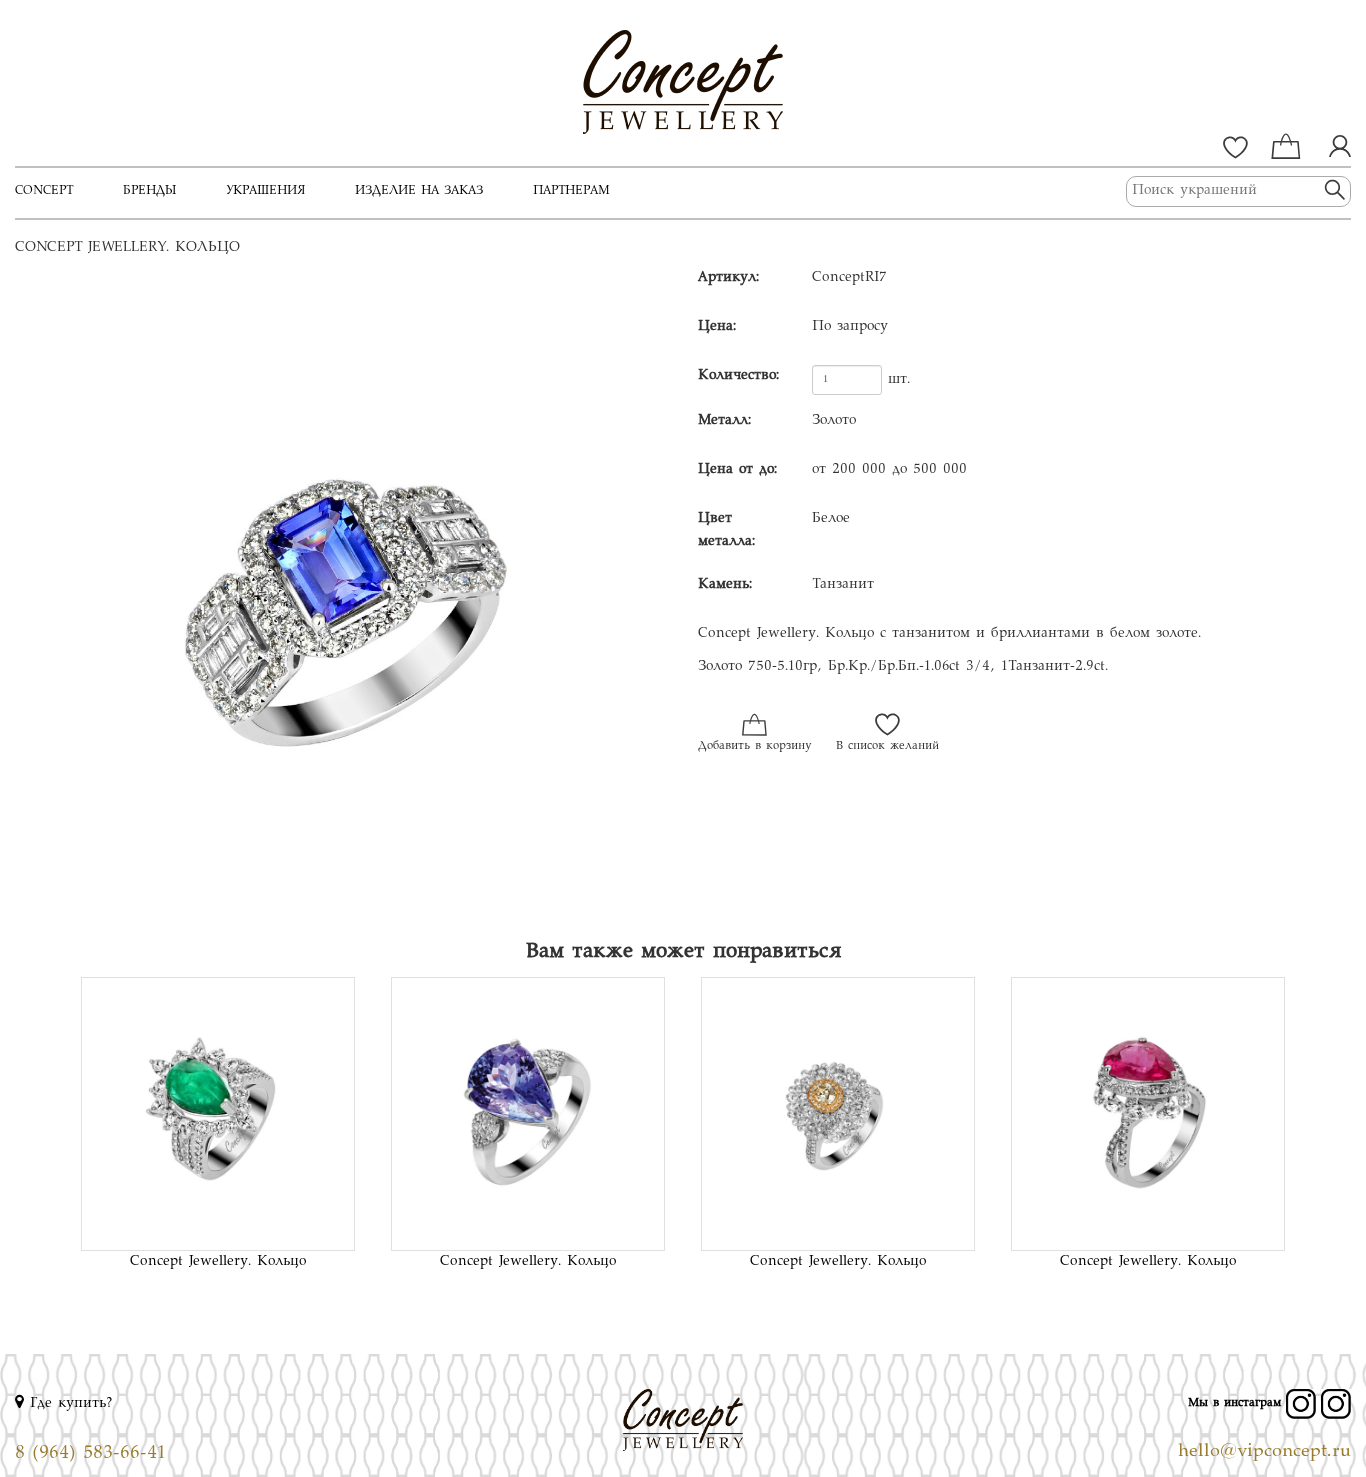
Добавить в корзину (754, 746)
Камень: (725, 585)
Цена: (717, 327)
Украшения (265, 191)
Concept (44, 191)
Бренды (149, 191)
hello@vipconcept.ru (1264, 1452)
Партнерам (571, 191)
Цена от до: (737, 470)
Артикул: (728, 278)
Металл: (724, 421)
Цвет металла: (726, 530)
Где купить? (68, 1404)
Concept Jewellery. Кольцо (218, 1262)
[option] (341, 593)
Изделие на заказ (419, 191)
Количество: (738, 376)
